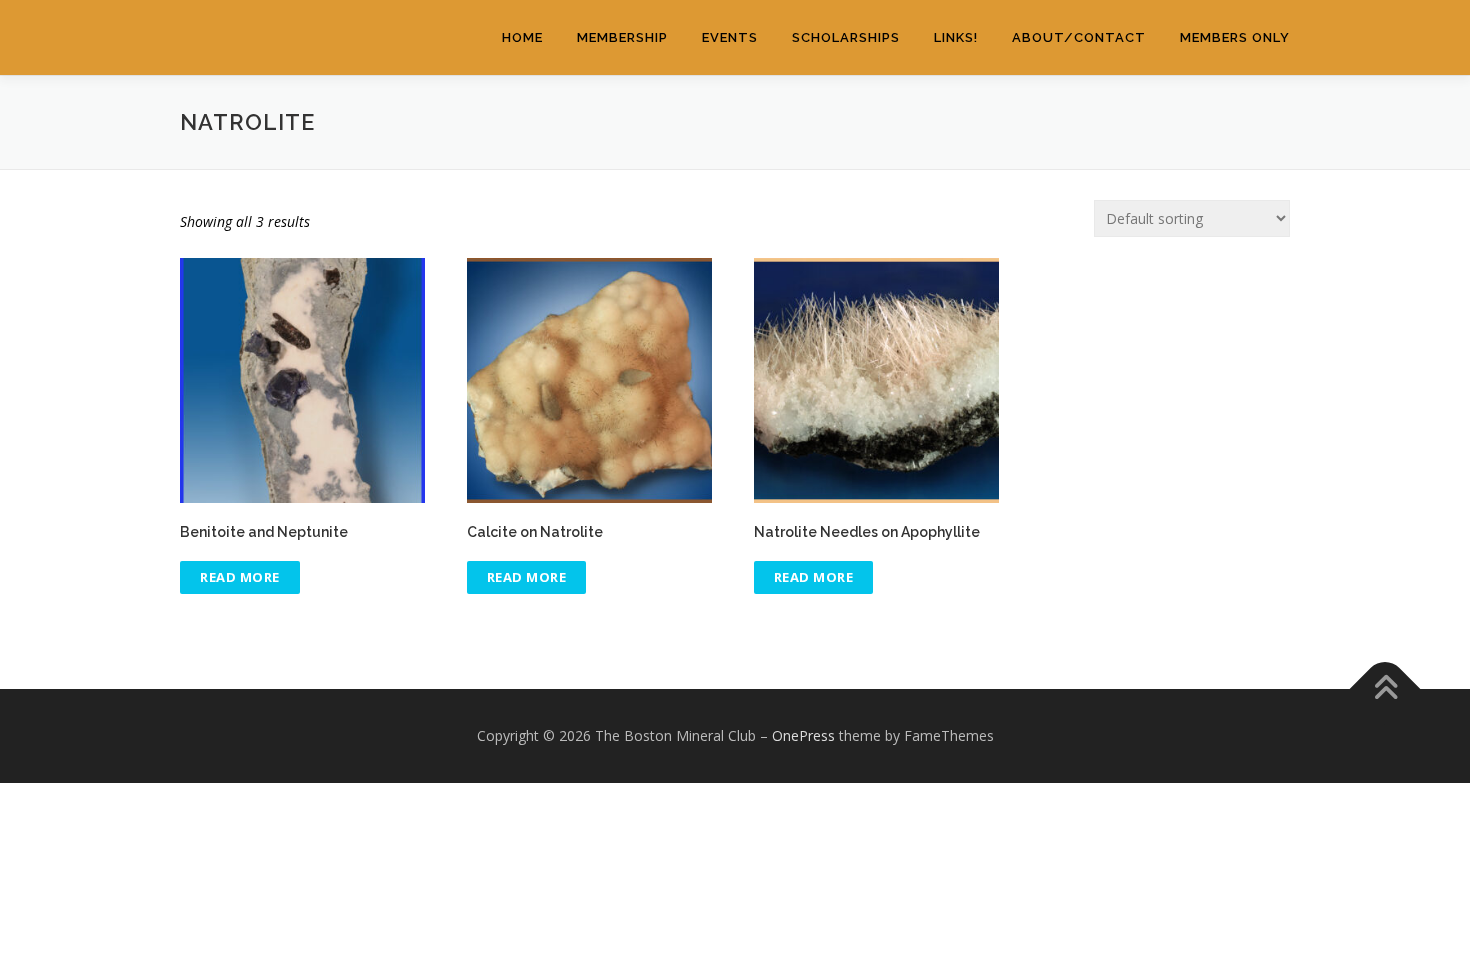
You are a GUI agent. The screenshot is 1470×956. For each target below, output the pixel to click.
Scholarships (846, 37)
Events (730, 37)
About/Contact (1079, 37)
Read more (240, 577)
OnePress (803, 735)
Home (522, 37)
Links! (956, 37)
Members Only (1235, 37)
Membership (622, 37)
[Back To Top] (1385, 689)
